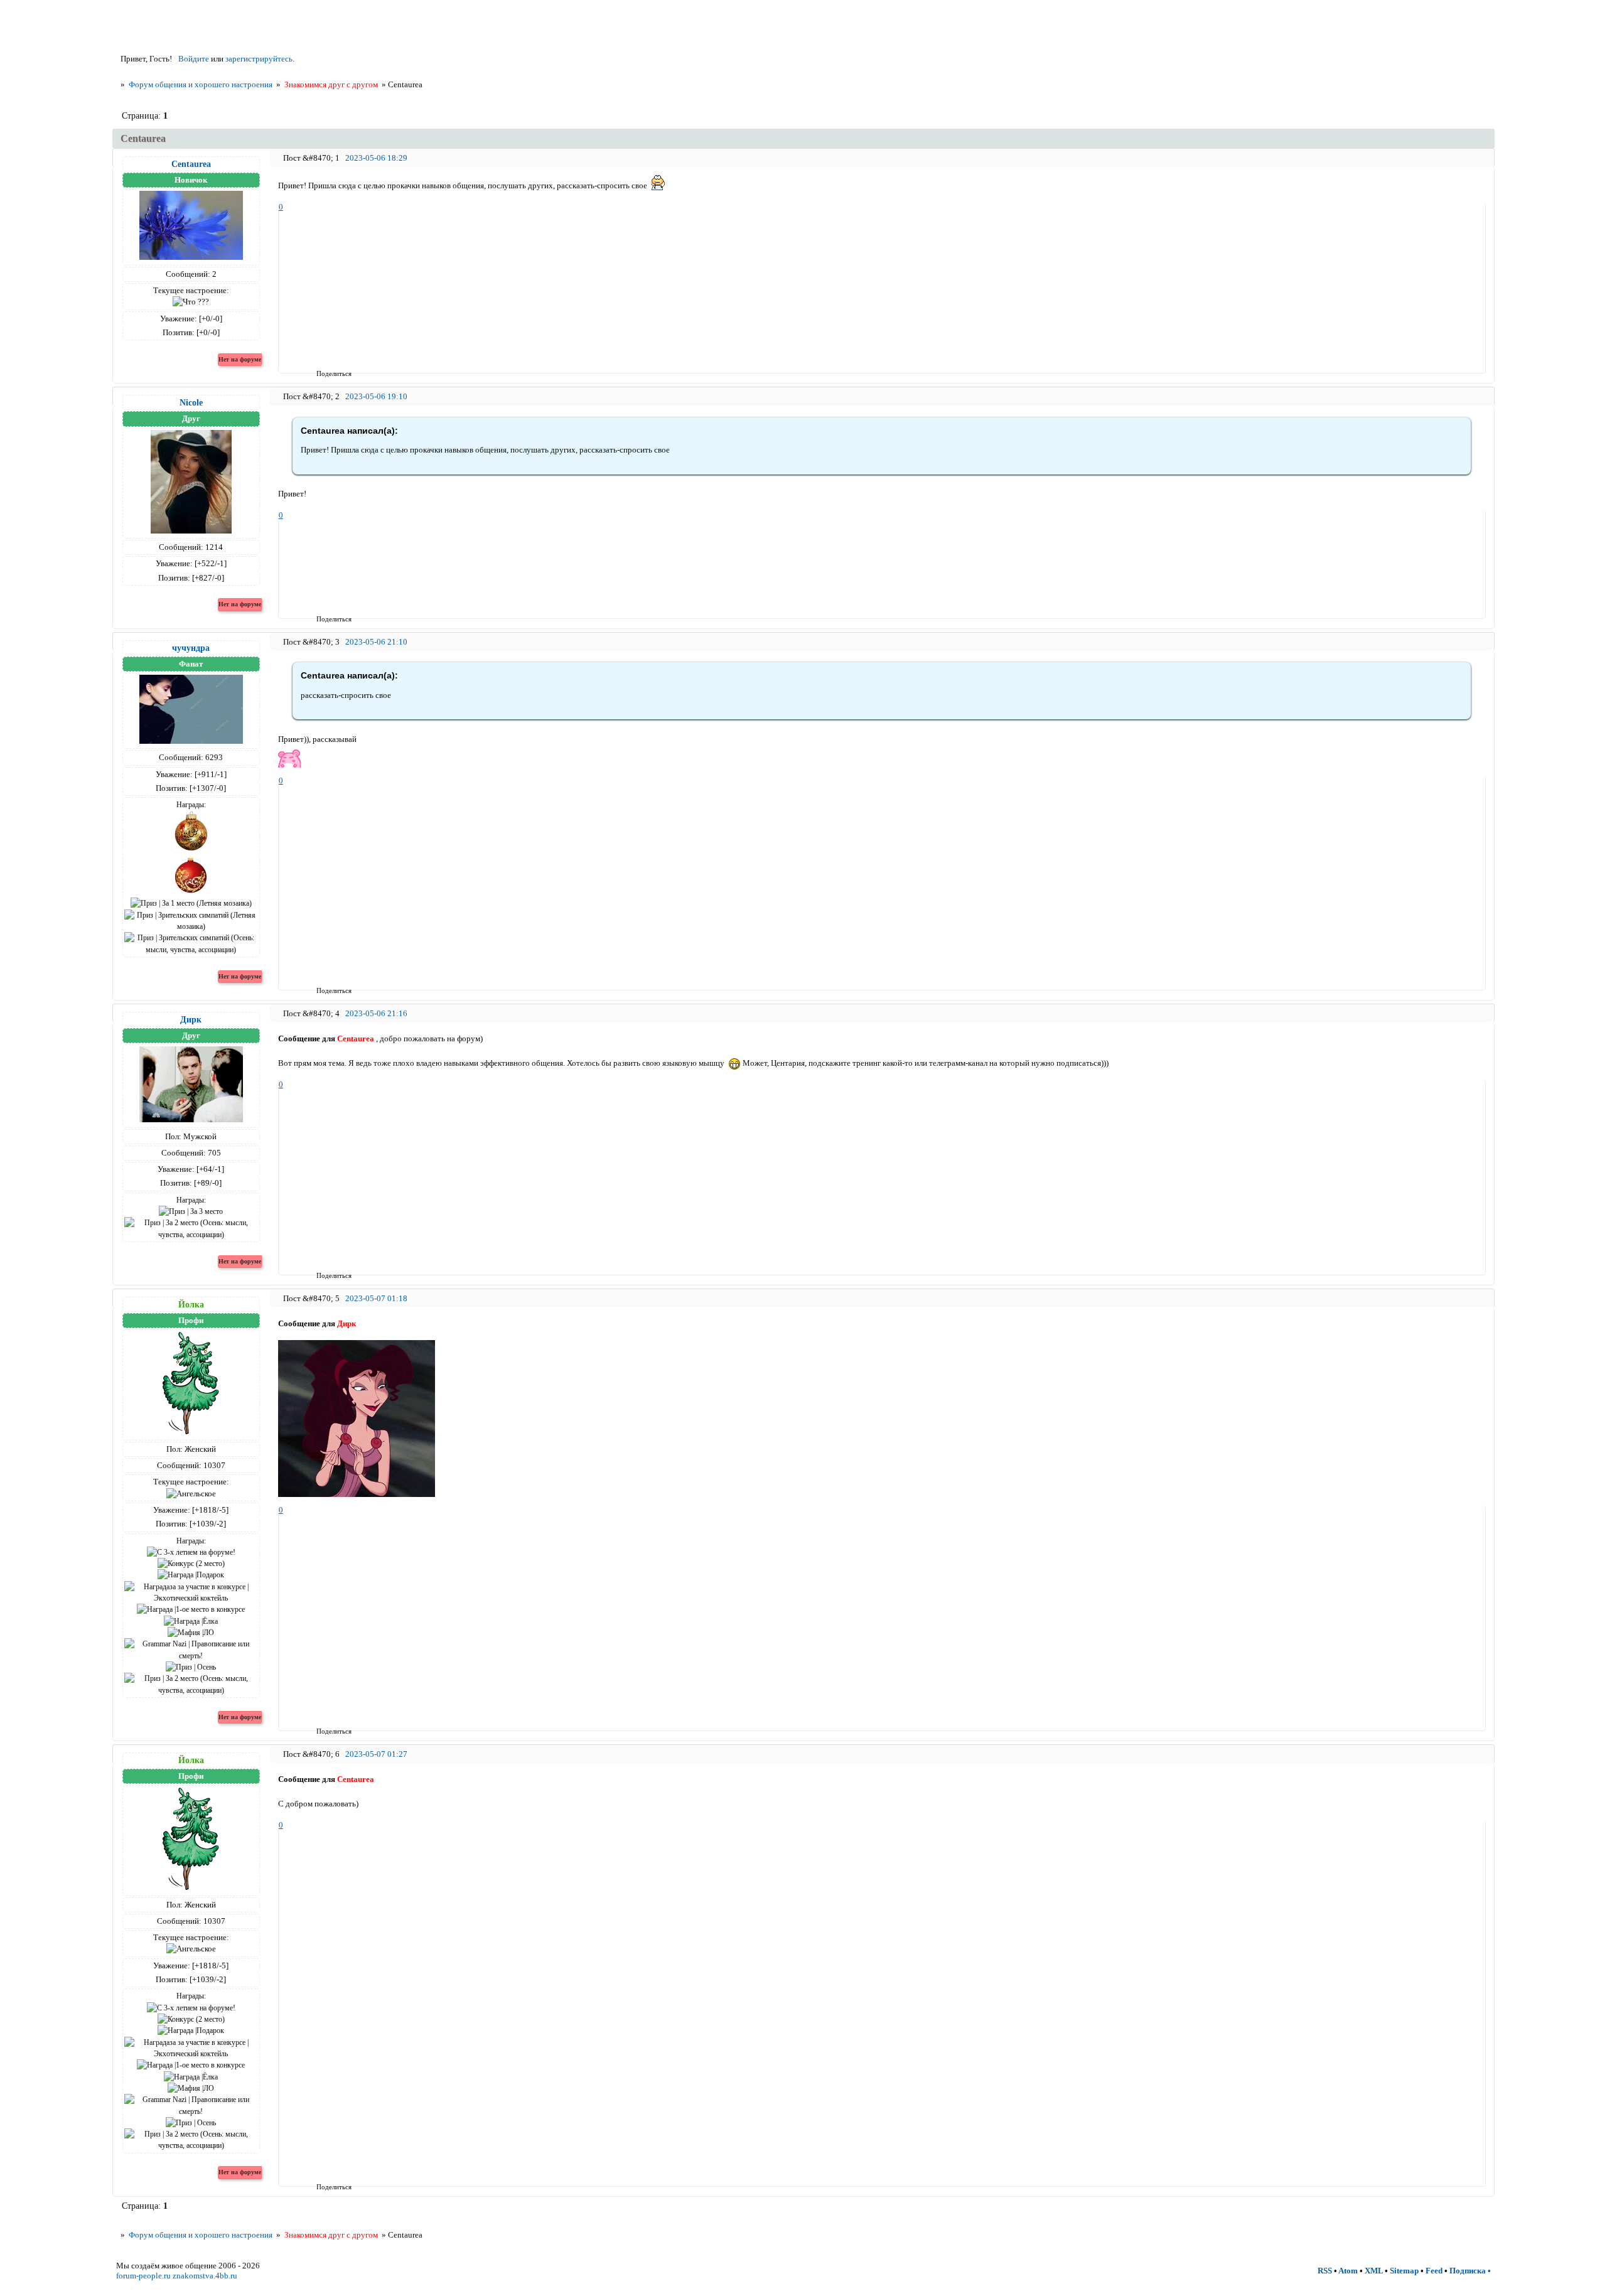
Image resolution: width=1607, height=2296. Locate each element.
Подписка (1468, 2271)
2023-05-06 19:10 (376, 396)
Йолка (191, 1304)
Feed (1434, 2271)
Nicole (191, 402)
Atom (1348, 2271)
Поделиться (320, 373)
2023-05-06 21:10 (376, 642)
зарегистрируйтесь (259, 59)
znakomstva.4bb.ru (205, 2276)
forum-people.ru (143, 2276)
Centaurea (191, 164)
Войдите (194, 59)
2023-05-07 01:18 (376, 1298)
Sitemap (1404, 2271)
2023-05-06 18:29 (376, 158)
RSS (1325, 2271)
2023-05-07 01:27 (376, 1754)
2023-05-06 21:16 (376, 1013)
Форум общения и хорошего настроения (201, 84)
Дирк (191, 1019)
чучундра (191, 648)
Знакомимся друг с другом (331, 84)
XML (1374, 2271)
